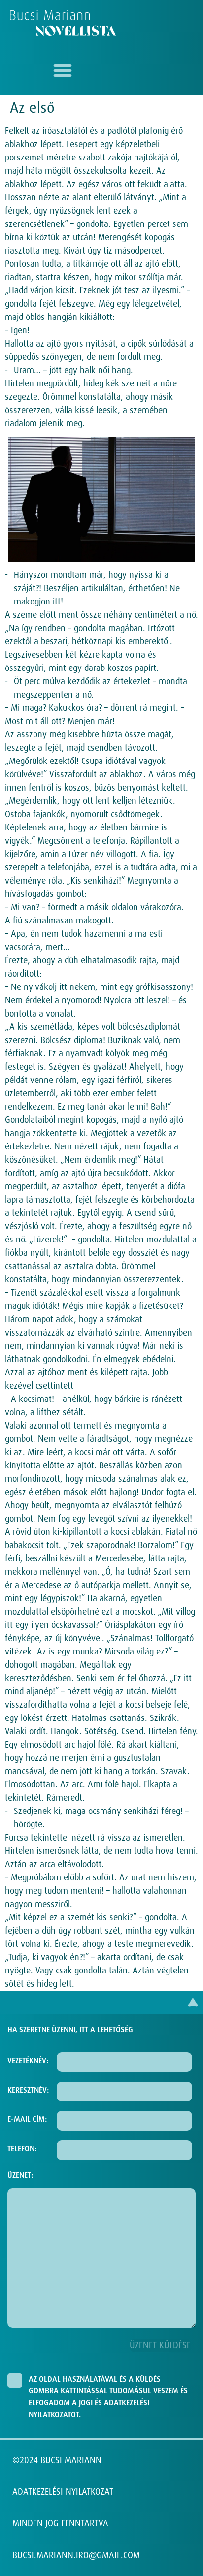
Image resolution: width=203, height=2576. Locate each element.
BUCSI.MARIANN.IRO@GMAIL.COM (76, 2555)
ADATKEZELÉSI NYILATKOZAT (63, 2492)
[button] (63, 70)
